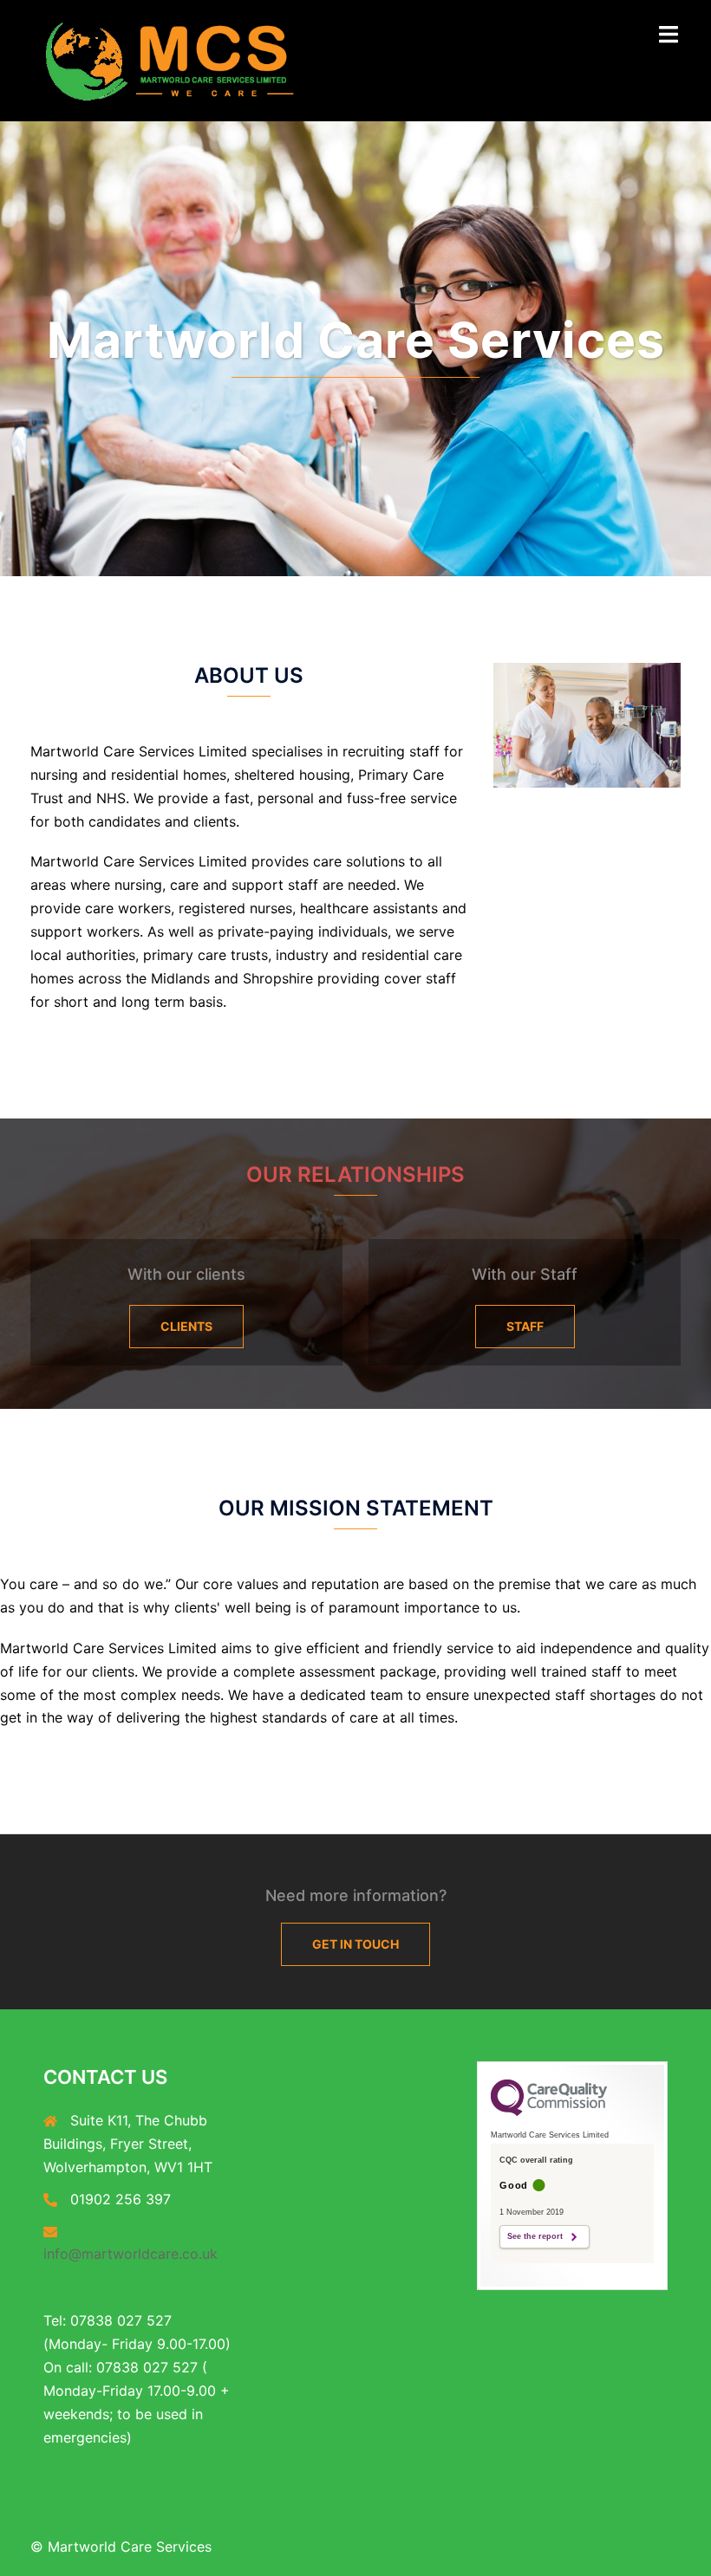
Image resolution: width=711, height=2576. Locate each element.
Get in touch (355, 1944)
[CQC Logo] (549, 2112)
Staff (525, 1326)
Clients (186, 1326)
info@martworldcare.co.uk (130, 2254)
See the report (535, 2236)
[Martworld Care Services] (171, 59)
